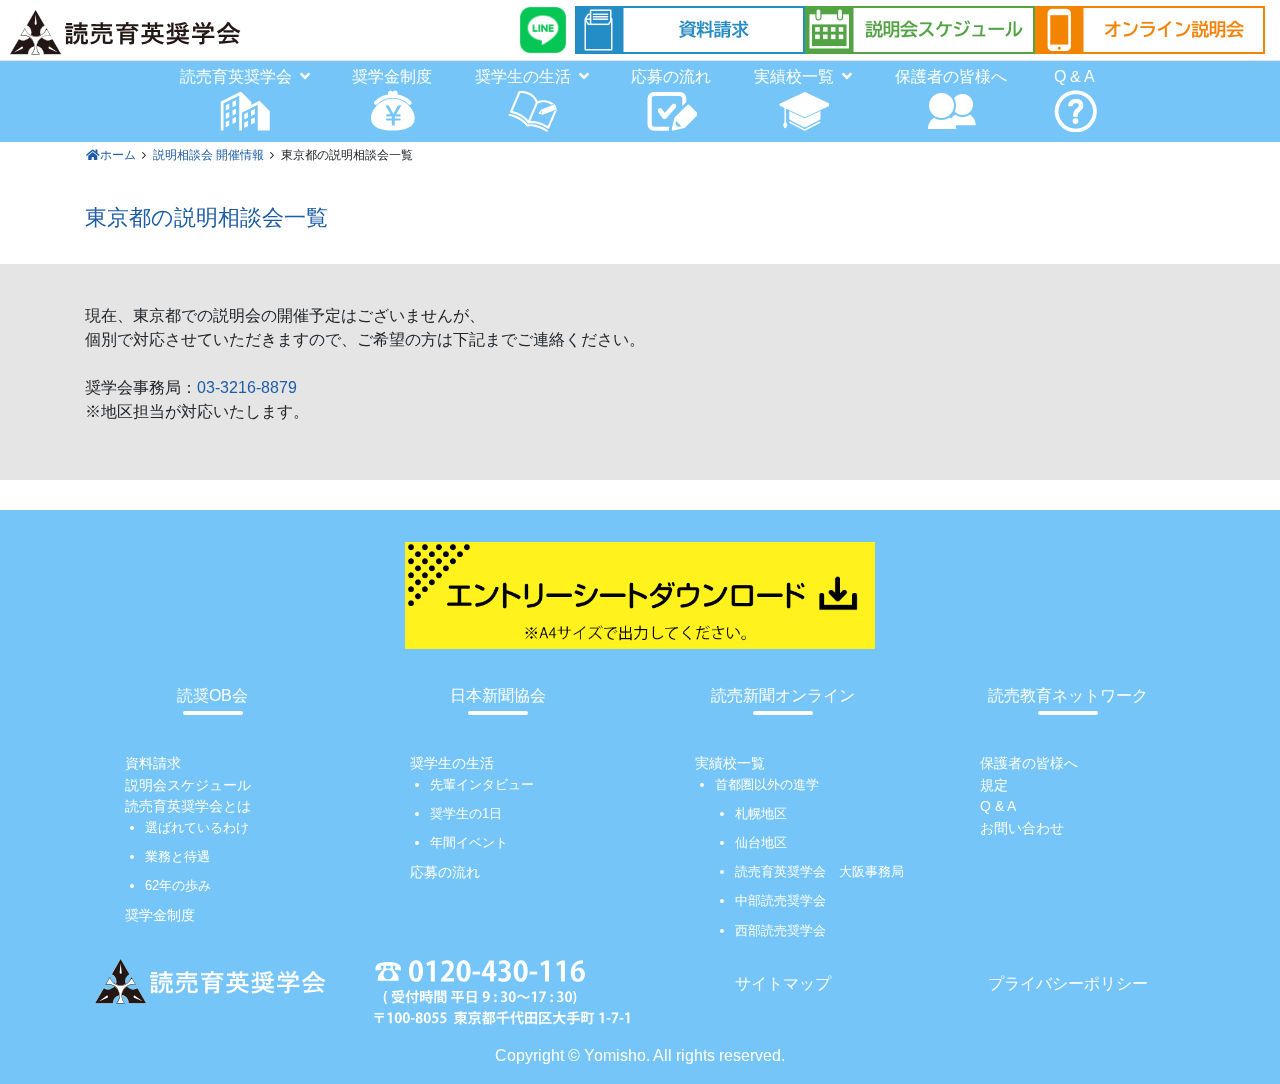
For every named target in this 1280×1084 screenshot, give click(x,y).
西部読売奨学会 (780, 930)
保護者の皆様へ (951, 76)
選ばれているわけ (197, 827)
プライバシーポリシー (1068, 983)
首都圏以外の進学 (767, 784)
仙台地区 (761, 842)
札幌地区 (761, 813)
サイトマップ (783, 983)
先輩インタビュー (482, 784)
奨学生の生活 (452, 763)
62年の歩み (178, 885)
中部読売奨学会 (780, 900)
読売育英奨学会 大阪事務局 (819, 871)
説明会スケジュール (188, 785)
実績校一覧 (730, 763)
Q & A (1074, 76)
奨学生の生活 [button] (523, 76)
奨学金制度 (392, 76)
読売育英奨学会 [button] (236, 76)
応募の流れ (671, 76)
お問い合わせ (1022, 828)
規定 (994, 785)
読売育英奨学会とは (188, 806)
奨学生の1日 (466, 813)
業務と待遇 (177, 856)
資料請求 (153, 763)
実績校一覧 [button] (794, 76)
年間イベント (469, 842)
